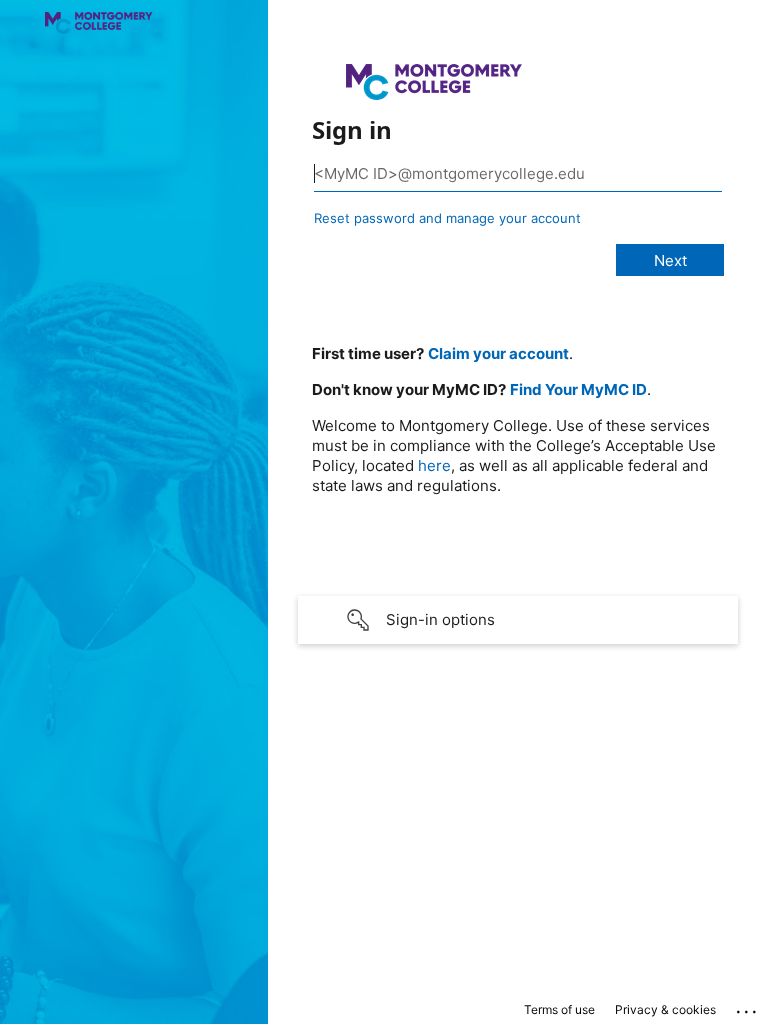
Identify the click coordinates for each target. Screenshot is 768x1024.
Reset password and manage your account (447, 218)
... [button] (748, 1007)
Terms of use (559, 1009)
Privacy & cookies (665, 1009)
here (434, 465)
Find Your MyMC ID (578, 389)
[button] (518, 620)
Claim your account (498, 353)
